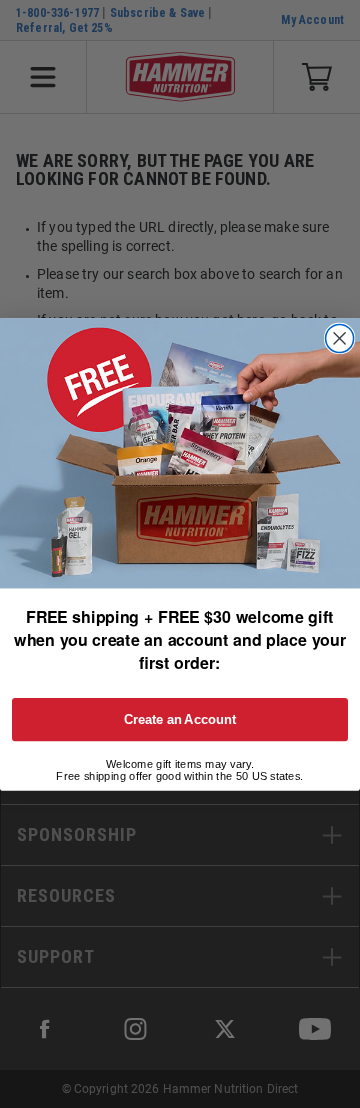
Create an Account (180, 719)
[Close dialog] (340, 338)
